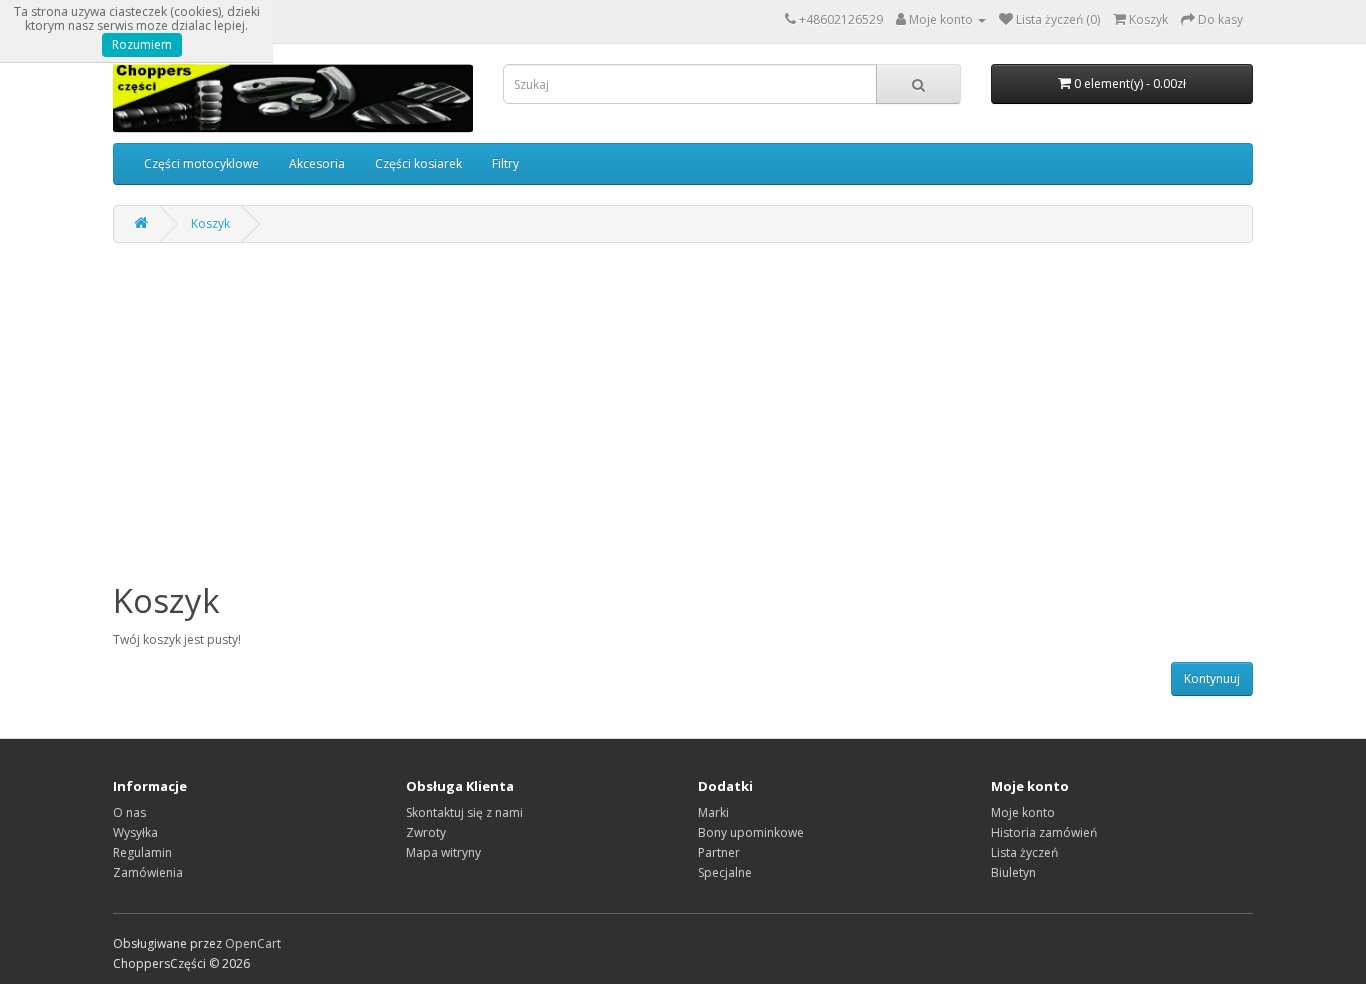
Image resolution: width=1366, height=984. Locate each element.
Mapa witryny (443, 852)
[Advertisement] (683, 423)
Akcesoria (317, 163)
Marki (713, 812)
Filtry (505, 163)
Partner (719, 852)
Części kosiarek (418, 163)
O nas (129, 812)
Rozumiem (142, 44)
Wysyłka (135, 832)
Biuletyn (1013, 872)
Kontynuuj (1212, 678)
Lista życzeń (1024, 852)
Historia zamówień (1044, 832)
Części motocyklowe (201, 163)
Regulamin (142, 852)
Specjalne (725, 872)
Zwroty (426, 832)
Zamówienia (148, 872)
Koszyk (210, 223)
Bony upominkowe (751, 832)
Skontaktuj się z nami (464, 812)
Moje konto (1023, 812)
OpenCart (253, 943)
